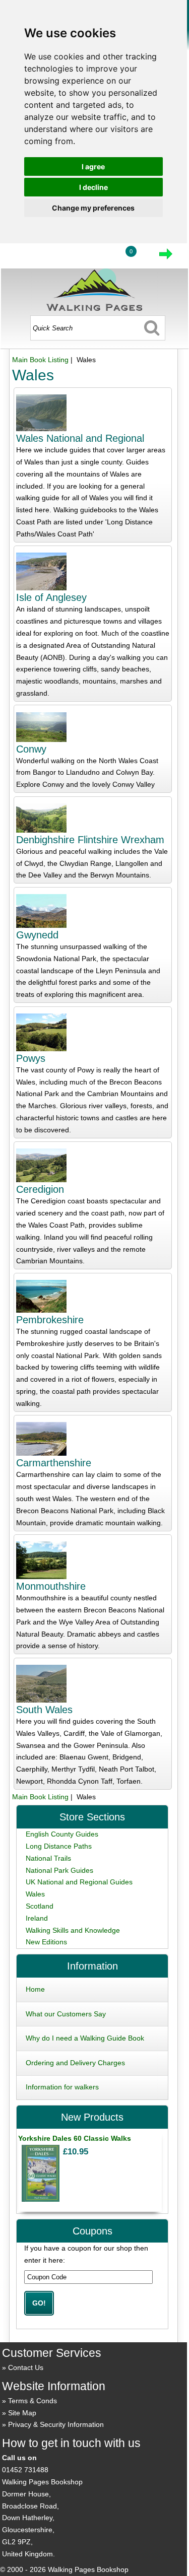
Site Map (22, 2413)
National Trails (48, 1858)
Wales (35, 1894)
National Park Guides (59, 1870)
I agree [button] (93, 166)
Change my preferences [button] (93, 208)
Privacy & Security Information (56, 2424)
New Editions (46, 1942)
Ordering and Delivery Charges (75, 2063)
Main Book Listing (40, 360)
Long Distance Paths (59, 1846)
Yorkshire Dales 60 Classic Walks (75, 2138)
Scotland (40, 1906)
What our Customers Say (66, 2014)
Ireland (37, 1918)
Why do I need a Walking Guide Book (85, 2038)
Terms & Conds (33, 2401)
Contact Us (26, 2367)
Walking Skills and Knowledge (73, 1930)
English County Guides (62, 1834)
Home (35, 1989)
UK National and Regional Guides (79, 1882)
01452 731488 (25, 2470)
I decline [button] (93, 187)
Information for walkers (62, 2087)
